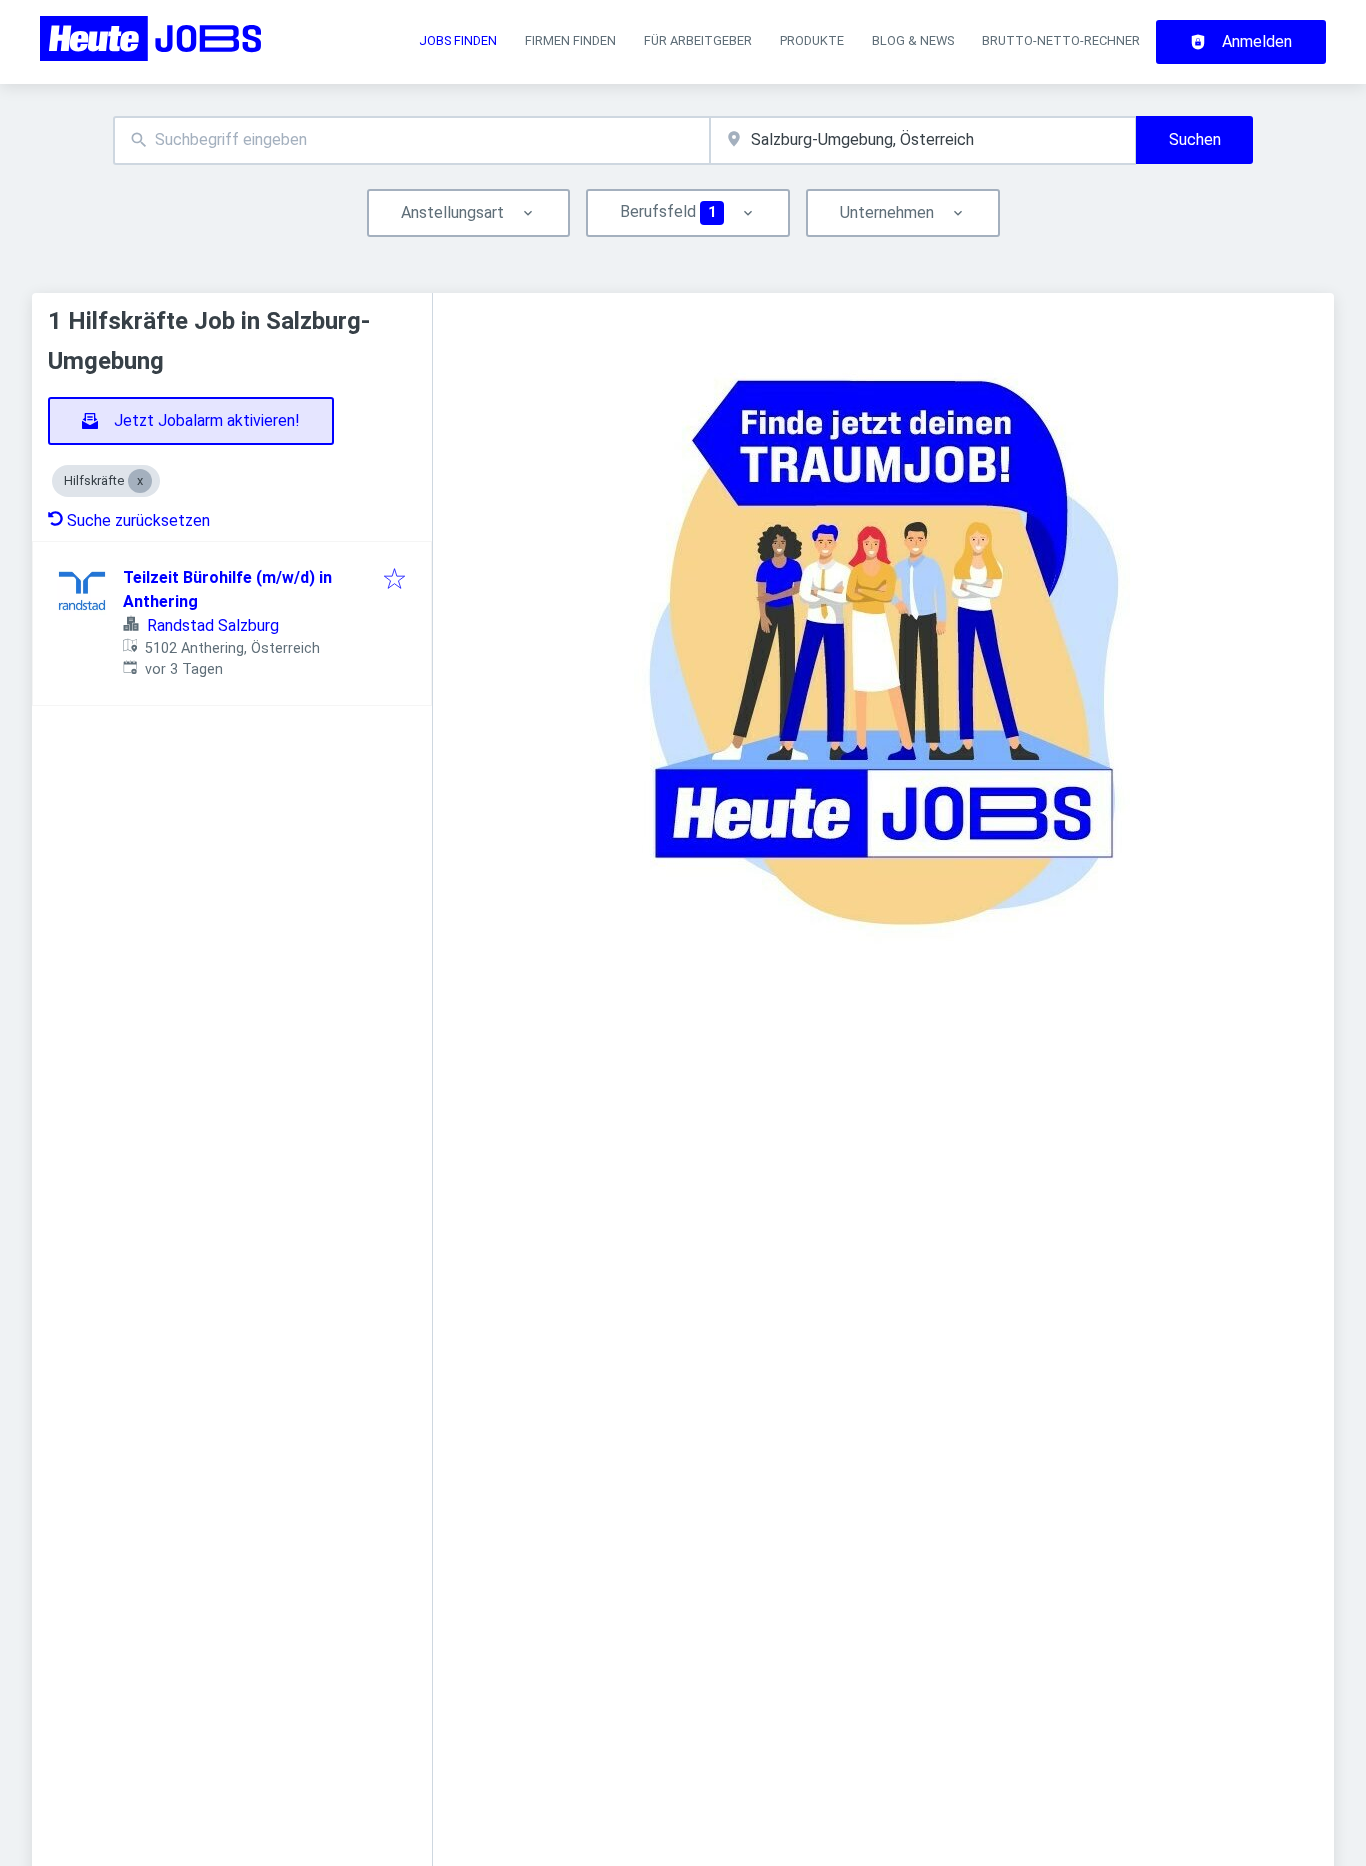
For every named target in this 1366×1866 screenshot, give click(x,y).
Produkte (812, 40)
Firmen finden (570, 40)
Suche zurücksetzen (138, 520)
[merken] (394, 580)
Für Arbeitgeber (698, 40)
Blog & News (913, 40)
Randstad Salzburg (213, 625)
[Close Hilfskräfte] (140, 481)
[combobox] (411, 140)
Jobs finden (458, 40)
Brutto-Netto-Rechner (1061, 40)
